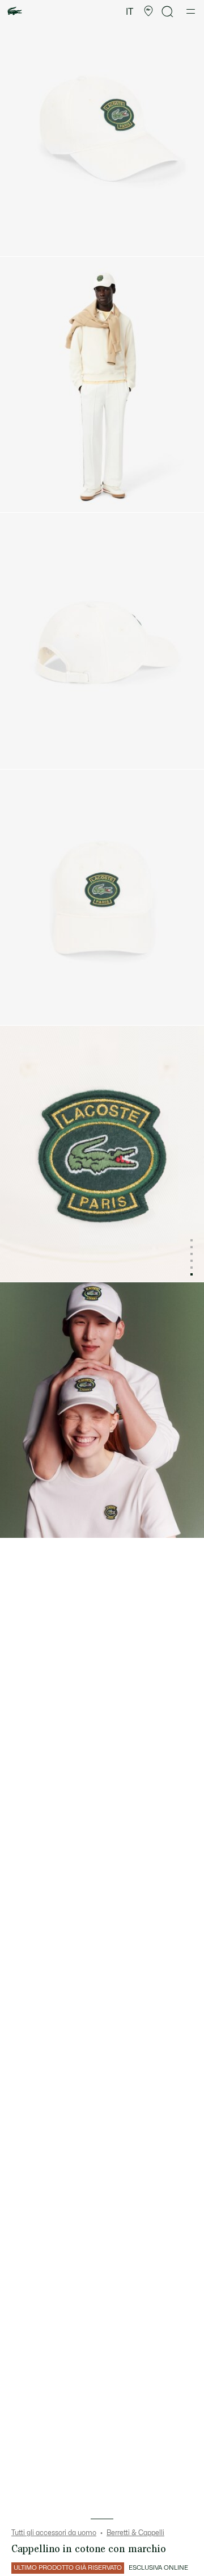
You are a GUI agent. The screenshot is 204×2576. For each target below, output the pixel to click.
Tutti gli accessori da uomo (54, 2533)
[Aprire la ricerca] (168, 12)
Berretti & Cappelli (135, 2533)
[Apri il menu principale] (191, 11)
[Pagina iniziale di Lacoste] (15, 12)
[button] (148, 11)
